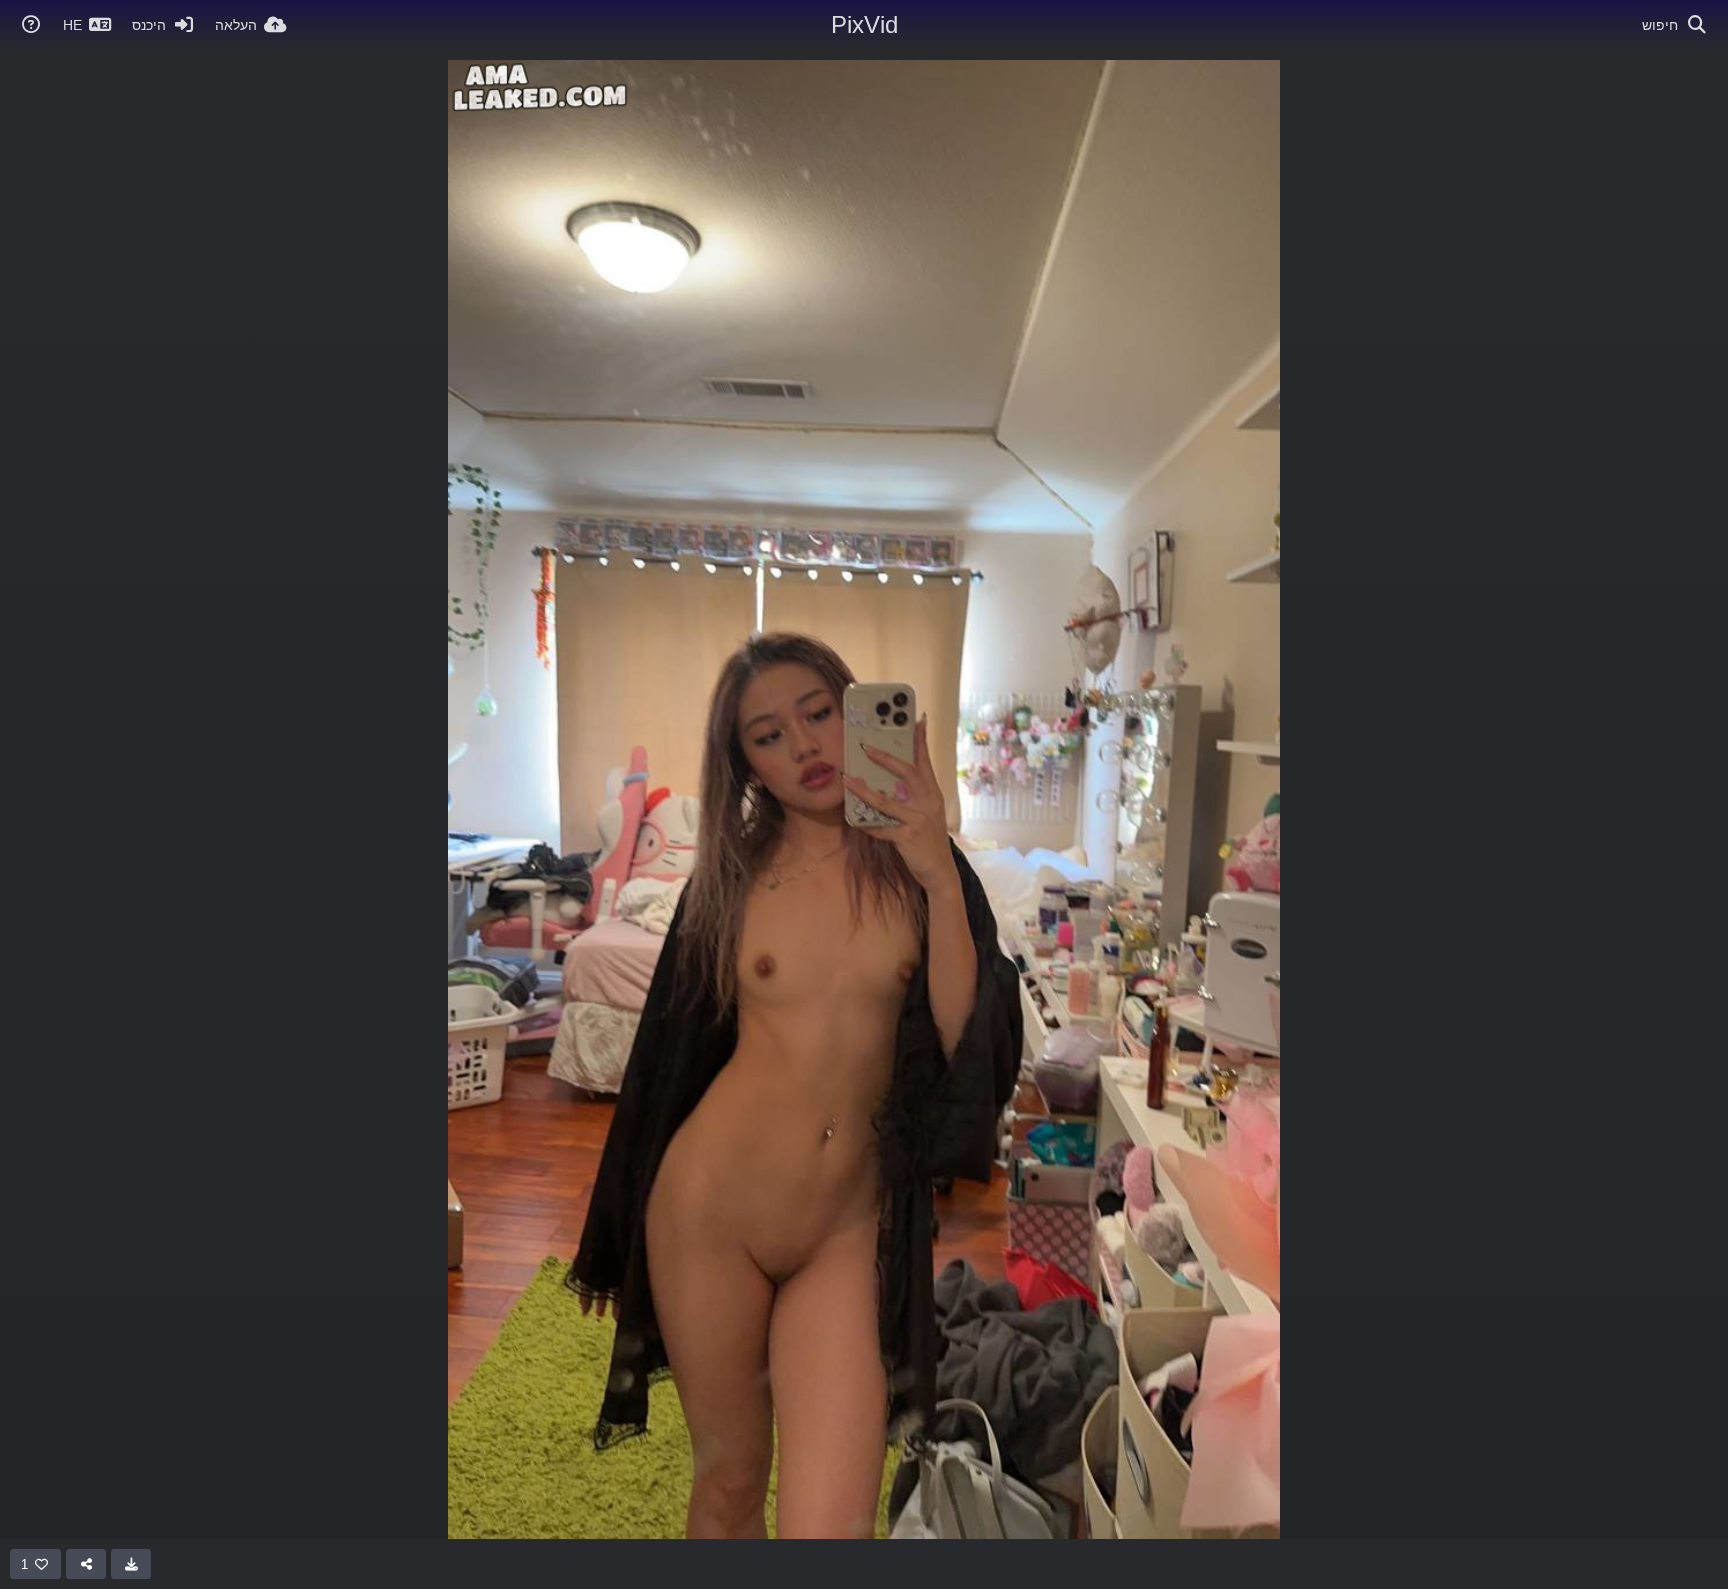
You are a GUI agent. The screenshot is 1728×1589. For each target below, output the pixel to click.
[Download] (131, 1564)
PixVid (864, 24)
